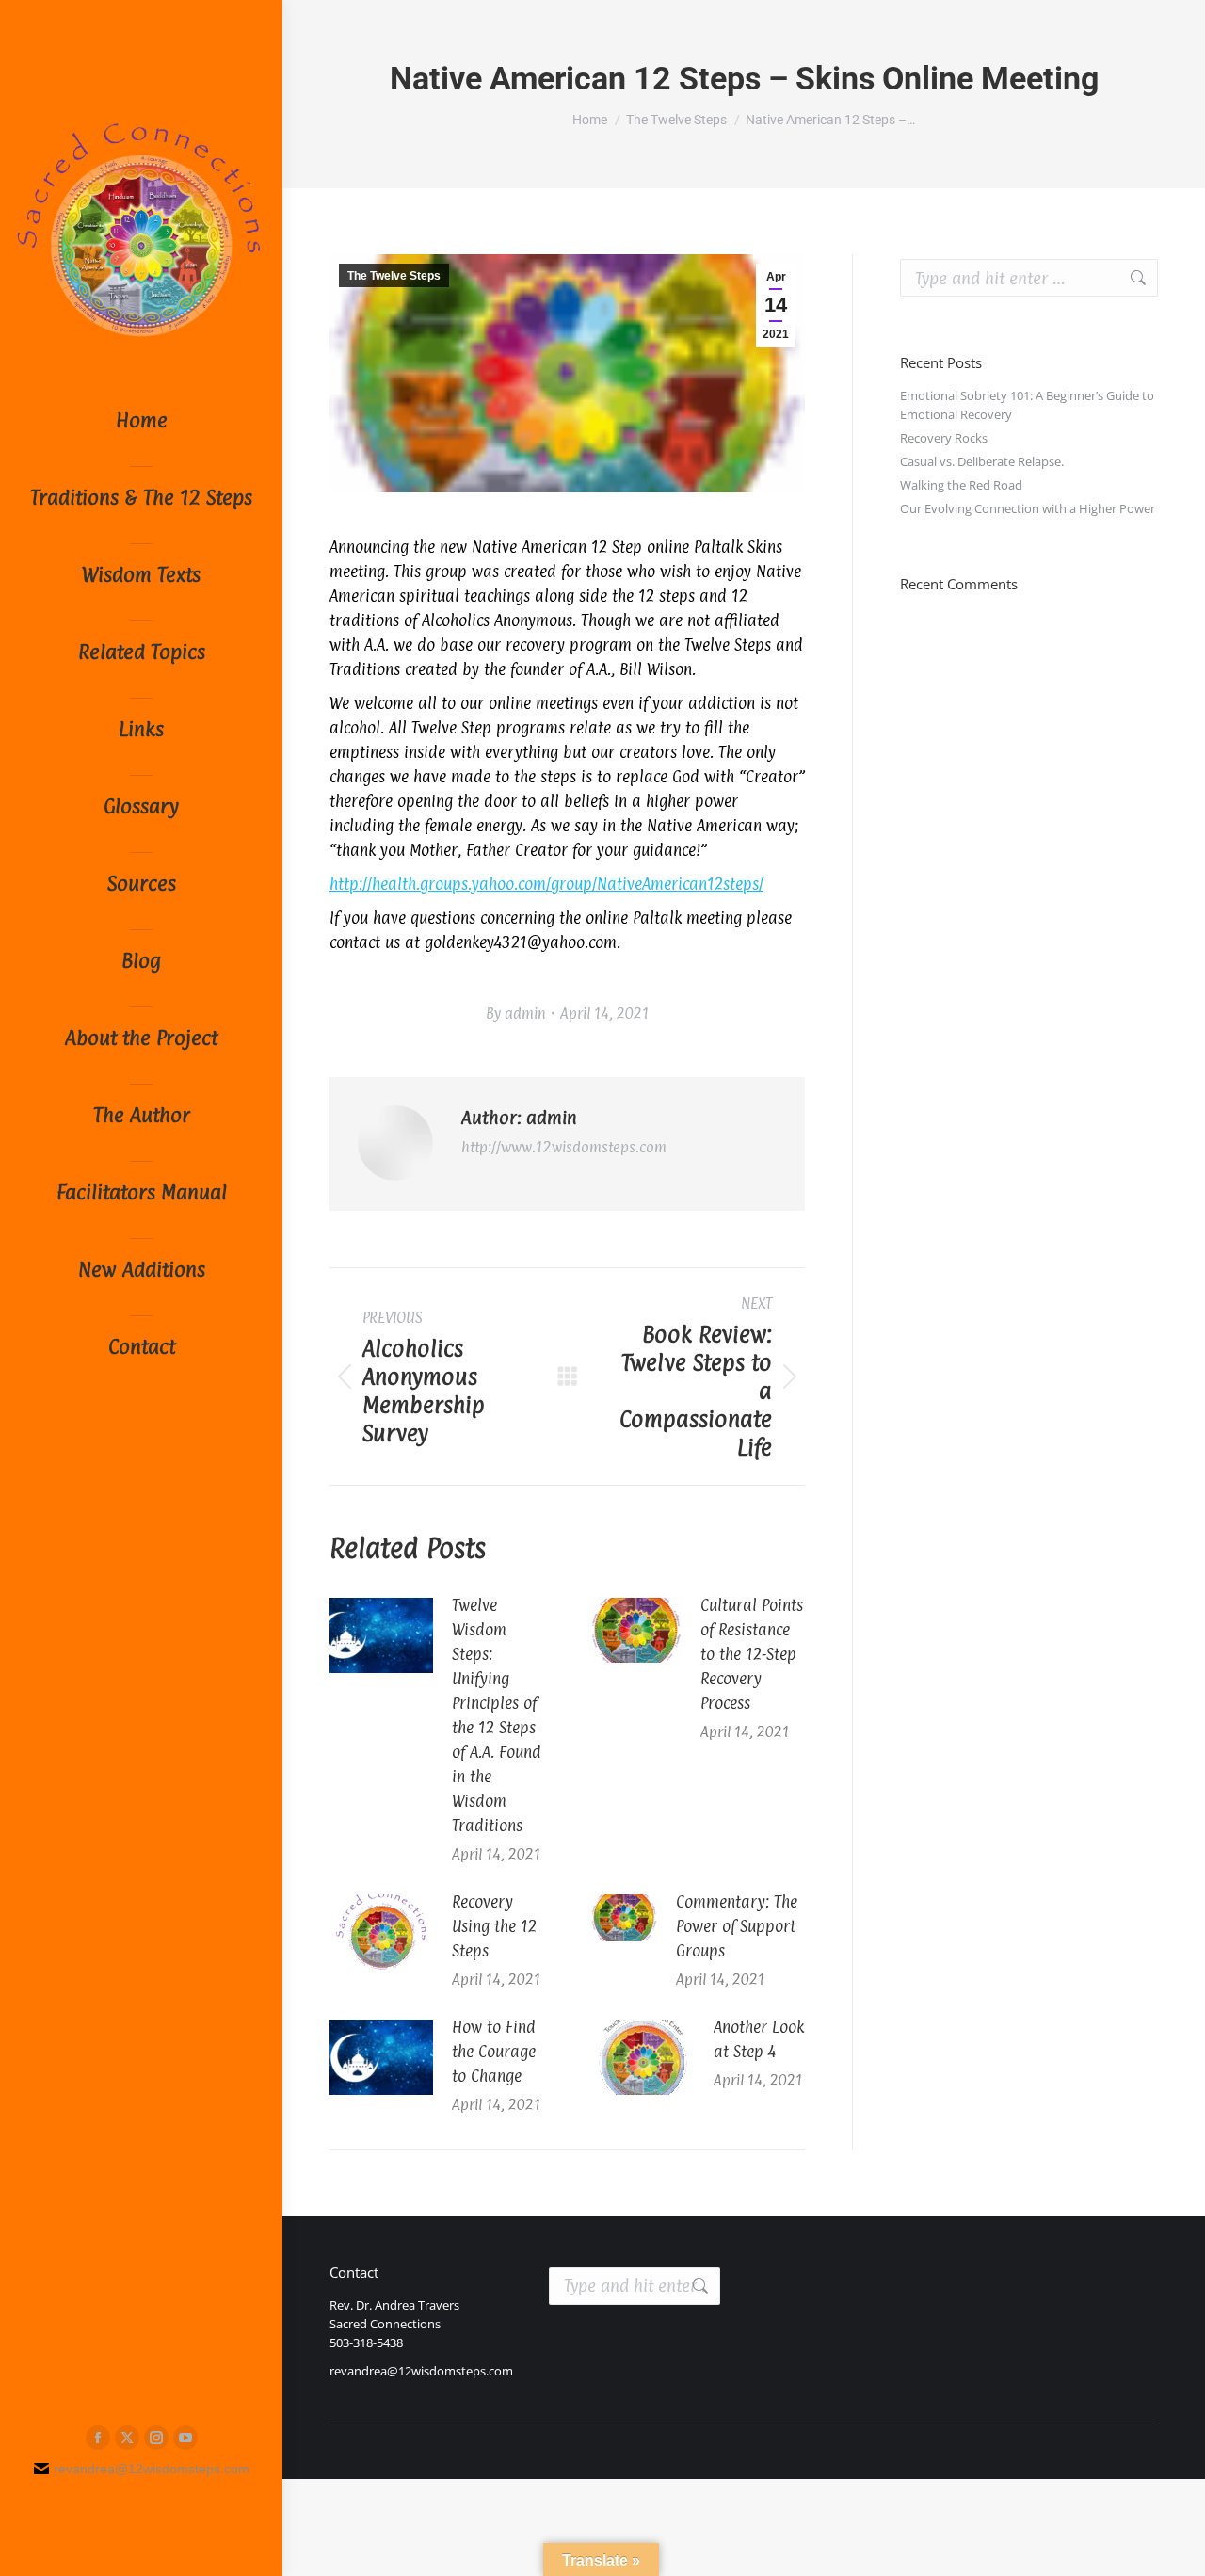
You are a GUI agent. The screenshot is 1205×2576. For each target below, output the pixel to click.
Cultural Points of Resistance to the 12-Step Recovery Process (752, 1654)
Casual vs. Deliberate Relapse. (982, 461)
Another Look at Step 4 (759, 2039)
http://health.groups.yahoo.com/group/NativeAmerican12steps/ (546, 884)
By (516, 1014)
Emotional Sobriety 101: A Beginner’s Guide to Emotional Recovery (1027, 405)
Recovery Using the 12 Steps (494, 1926)
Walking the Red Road (961, 485)
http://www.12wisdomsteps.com (564, 1147)
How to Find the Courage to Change (494, 2052)
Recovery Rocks (944, 438)
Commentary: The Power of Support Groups (737, 1926)
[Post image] (381, 1635)
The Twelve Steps (394, 276)
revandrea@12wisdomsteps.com (421, 2371)
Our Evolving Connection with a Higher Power (1028, 508)
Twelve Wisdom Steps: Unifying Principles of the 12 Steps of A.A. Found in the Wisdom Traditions (497, 1715)
